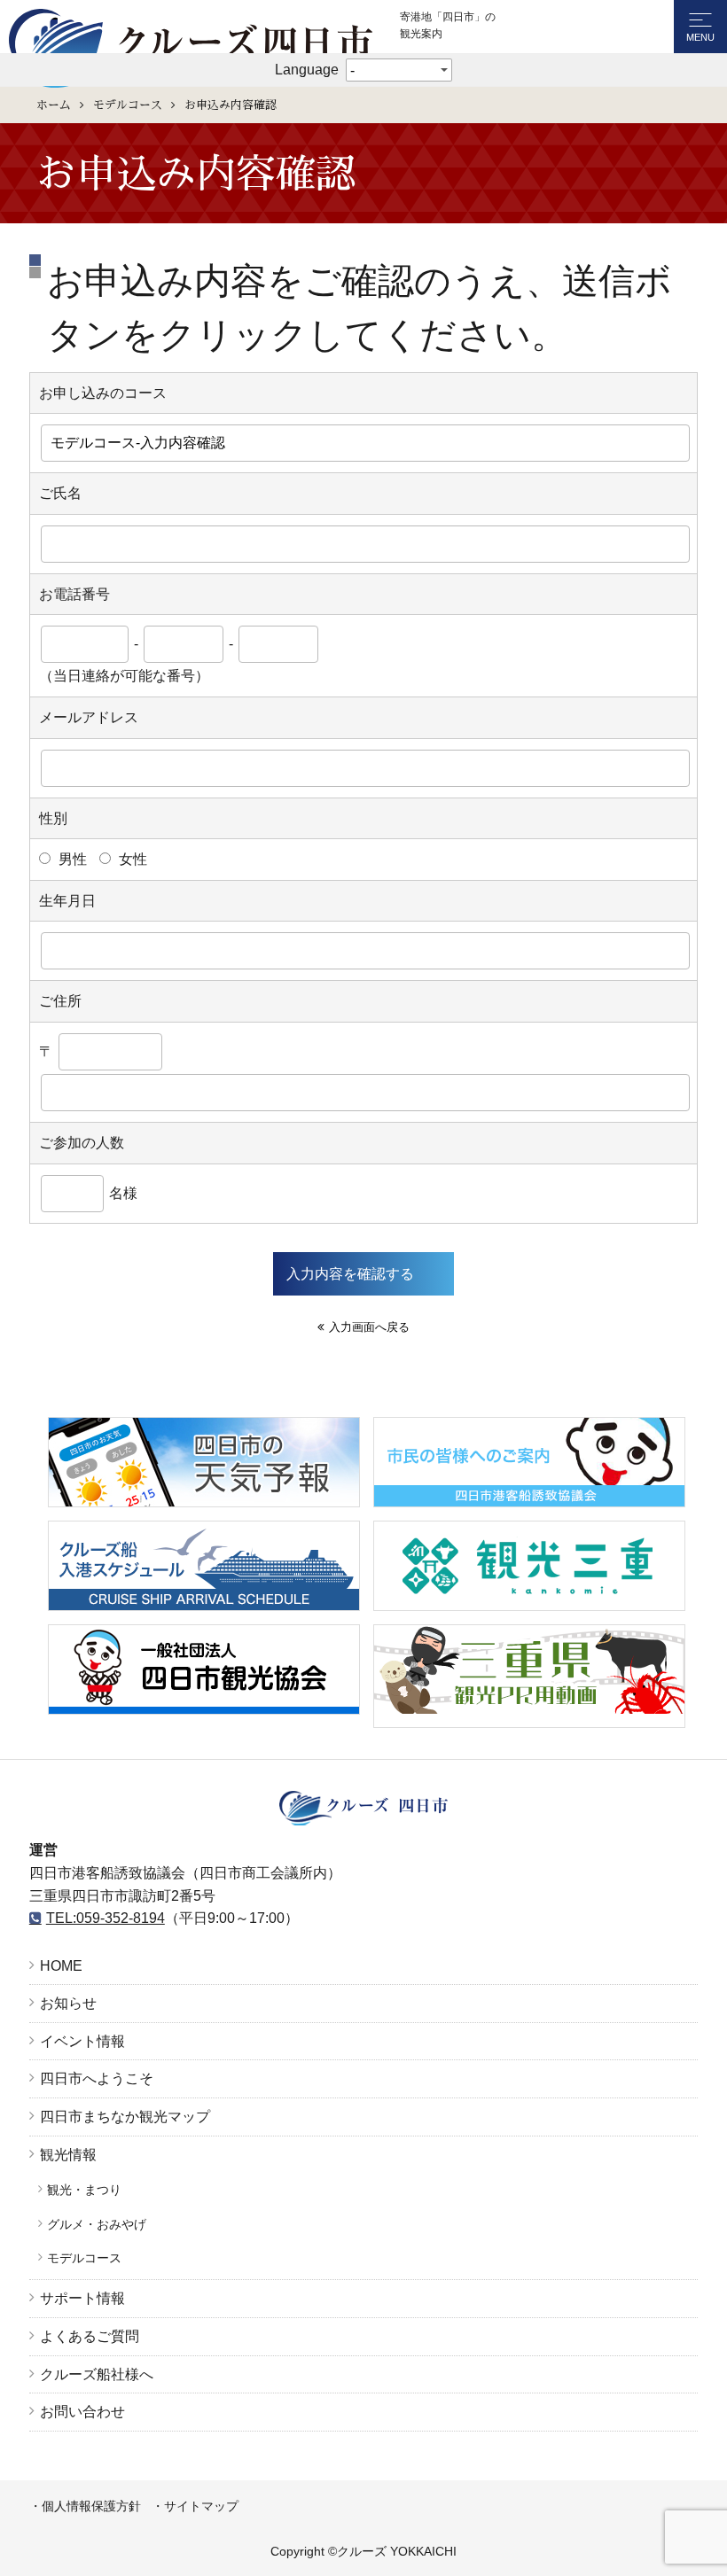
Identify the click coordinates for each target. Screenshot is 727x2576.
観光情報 (68, 2155)
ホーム (54, 105)
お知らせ (68, 2003)
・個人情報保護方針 (85, 2506)
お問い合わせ (82, 2412)
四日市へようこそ (97, 2078)
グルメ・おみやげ (97, 2224)
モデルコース (128, 105)
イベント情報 (82, 2041)
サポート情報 (82, 2298)
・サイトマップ (195, 2506)
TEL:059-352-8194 (106, 1918)
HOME (61, 1966)
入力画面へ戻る (369, 1327)
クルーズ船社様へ (97, 2374)
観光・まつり (84, 2190)
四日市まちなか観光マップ (125, 2117)
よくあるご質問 (90, 2336)
